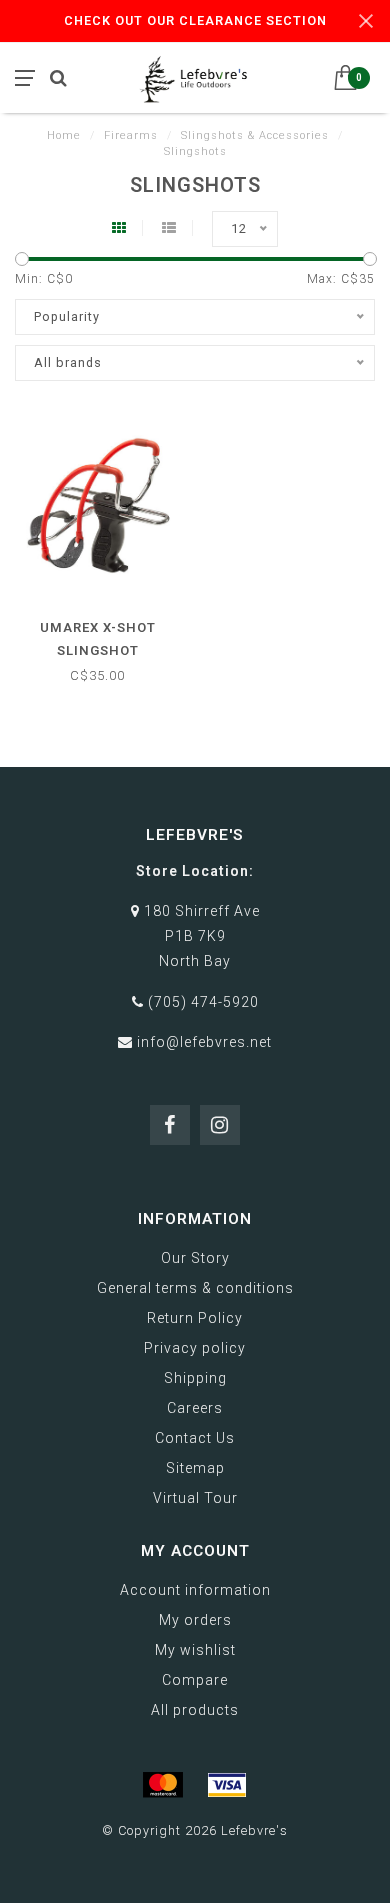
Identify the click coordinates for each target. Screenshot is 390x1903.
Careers (195, 1408)
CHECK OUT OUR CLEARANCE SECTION (195, 20)
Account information (195, 1590)
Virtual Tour (195, 1498)
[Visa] (227, 1785)
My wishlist (195, 1650)
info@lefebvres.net (204, 1042)
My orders (195, 1620)
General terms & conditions (195, 1288)
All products (195, 1710)
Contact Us (195, 1438)
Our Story (195, 1258)
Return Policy (195, 1318)
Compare (195, 1680)
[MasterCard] (163, 1785)
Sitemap (195, 1468)
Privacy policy (195, 1348)
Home (64, 135)
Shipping (195, 1378)
